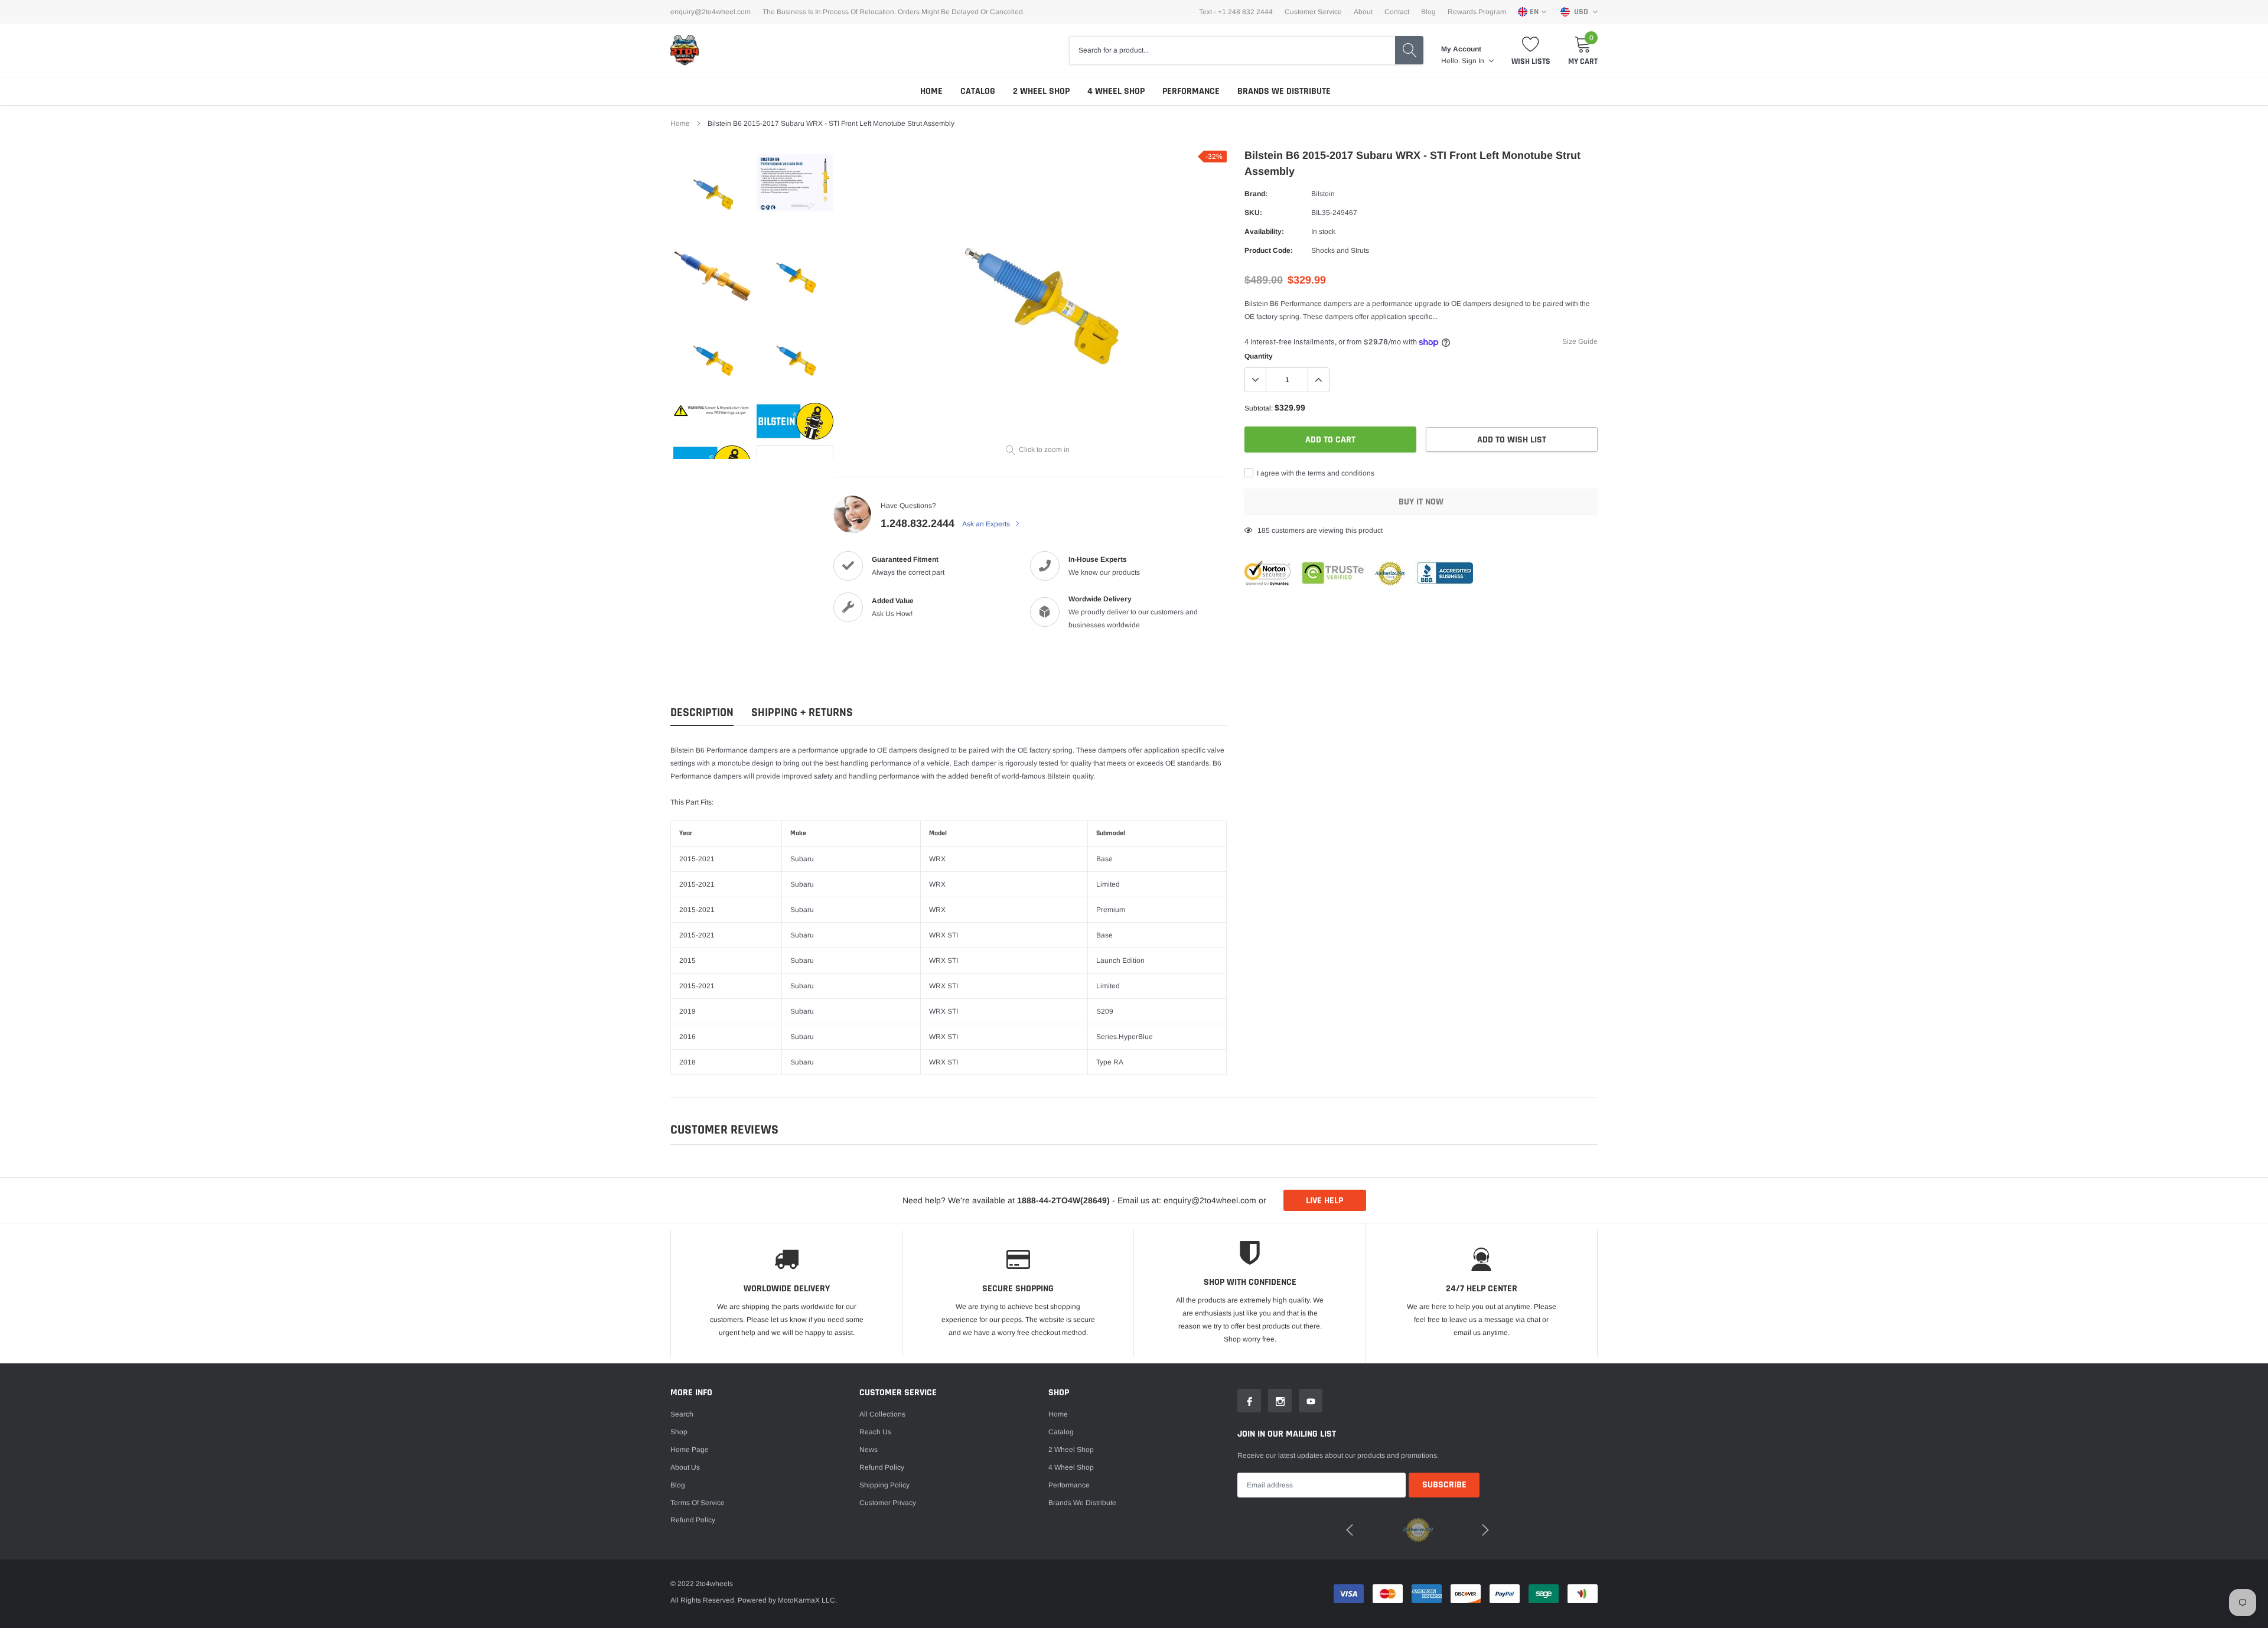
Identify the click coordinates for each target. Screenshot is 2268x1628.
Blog (1428, 12)
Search (682, 1414)
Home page (690, 1450)
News (869, 1450)
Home (931, 91)
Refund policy (693, 1520)
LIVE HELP (1324, 1201)
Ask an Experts (987, 524)
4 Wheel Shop (1116, 91)
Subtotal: (1259, 408)
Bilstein (1323, 194)
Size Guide (1580, 341)
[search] (1409, 50)
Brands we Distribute (1284, 91)
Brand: (1256, 194)
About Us (685, 1467)
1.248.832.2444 (918, 523)
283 (1264, 530)
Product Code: (1269, 250)
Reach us (875, 1432)
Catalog (978, 91)
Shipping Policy (884, 1485)
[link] (712, 192)
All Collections (882, 1414)
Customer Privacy (888, 1503)
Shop (679, 1432)
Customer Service (1313, 12)
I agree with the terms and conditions (1315, 473)
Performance (1191, 91)
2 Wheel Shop (1041, 91)
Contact (1397, 12)
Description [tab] (702, 713)
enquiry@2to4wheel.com (711, 12)
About (1363, 12)
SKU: (1253, 213)
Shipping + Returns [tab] (802, 713)
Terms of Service (698, 1503)
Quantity (1259, 356)
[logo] (685, 50)
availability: (1264, 232)
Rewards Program (1477, 12)
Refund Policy (882, 1467)
